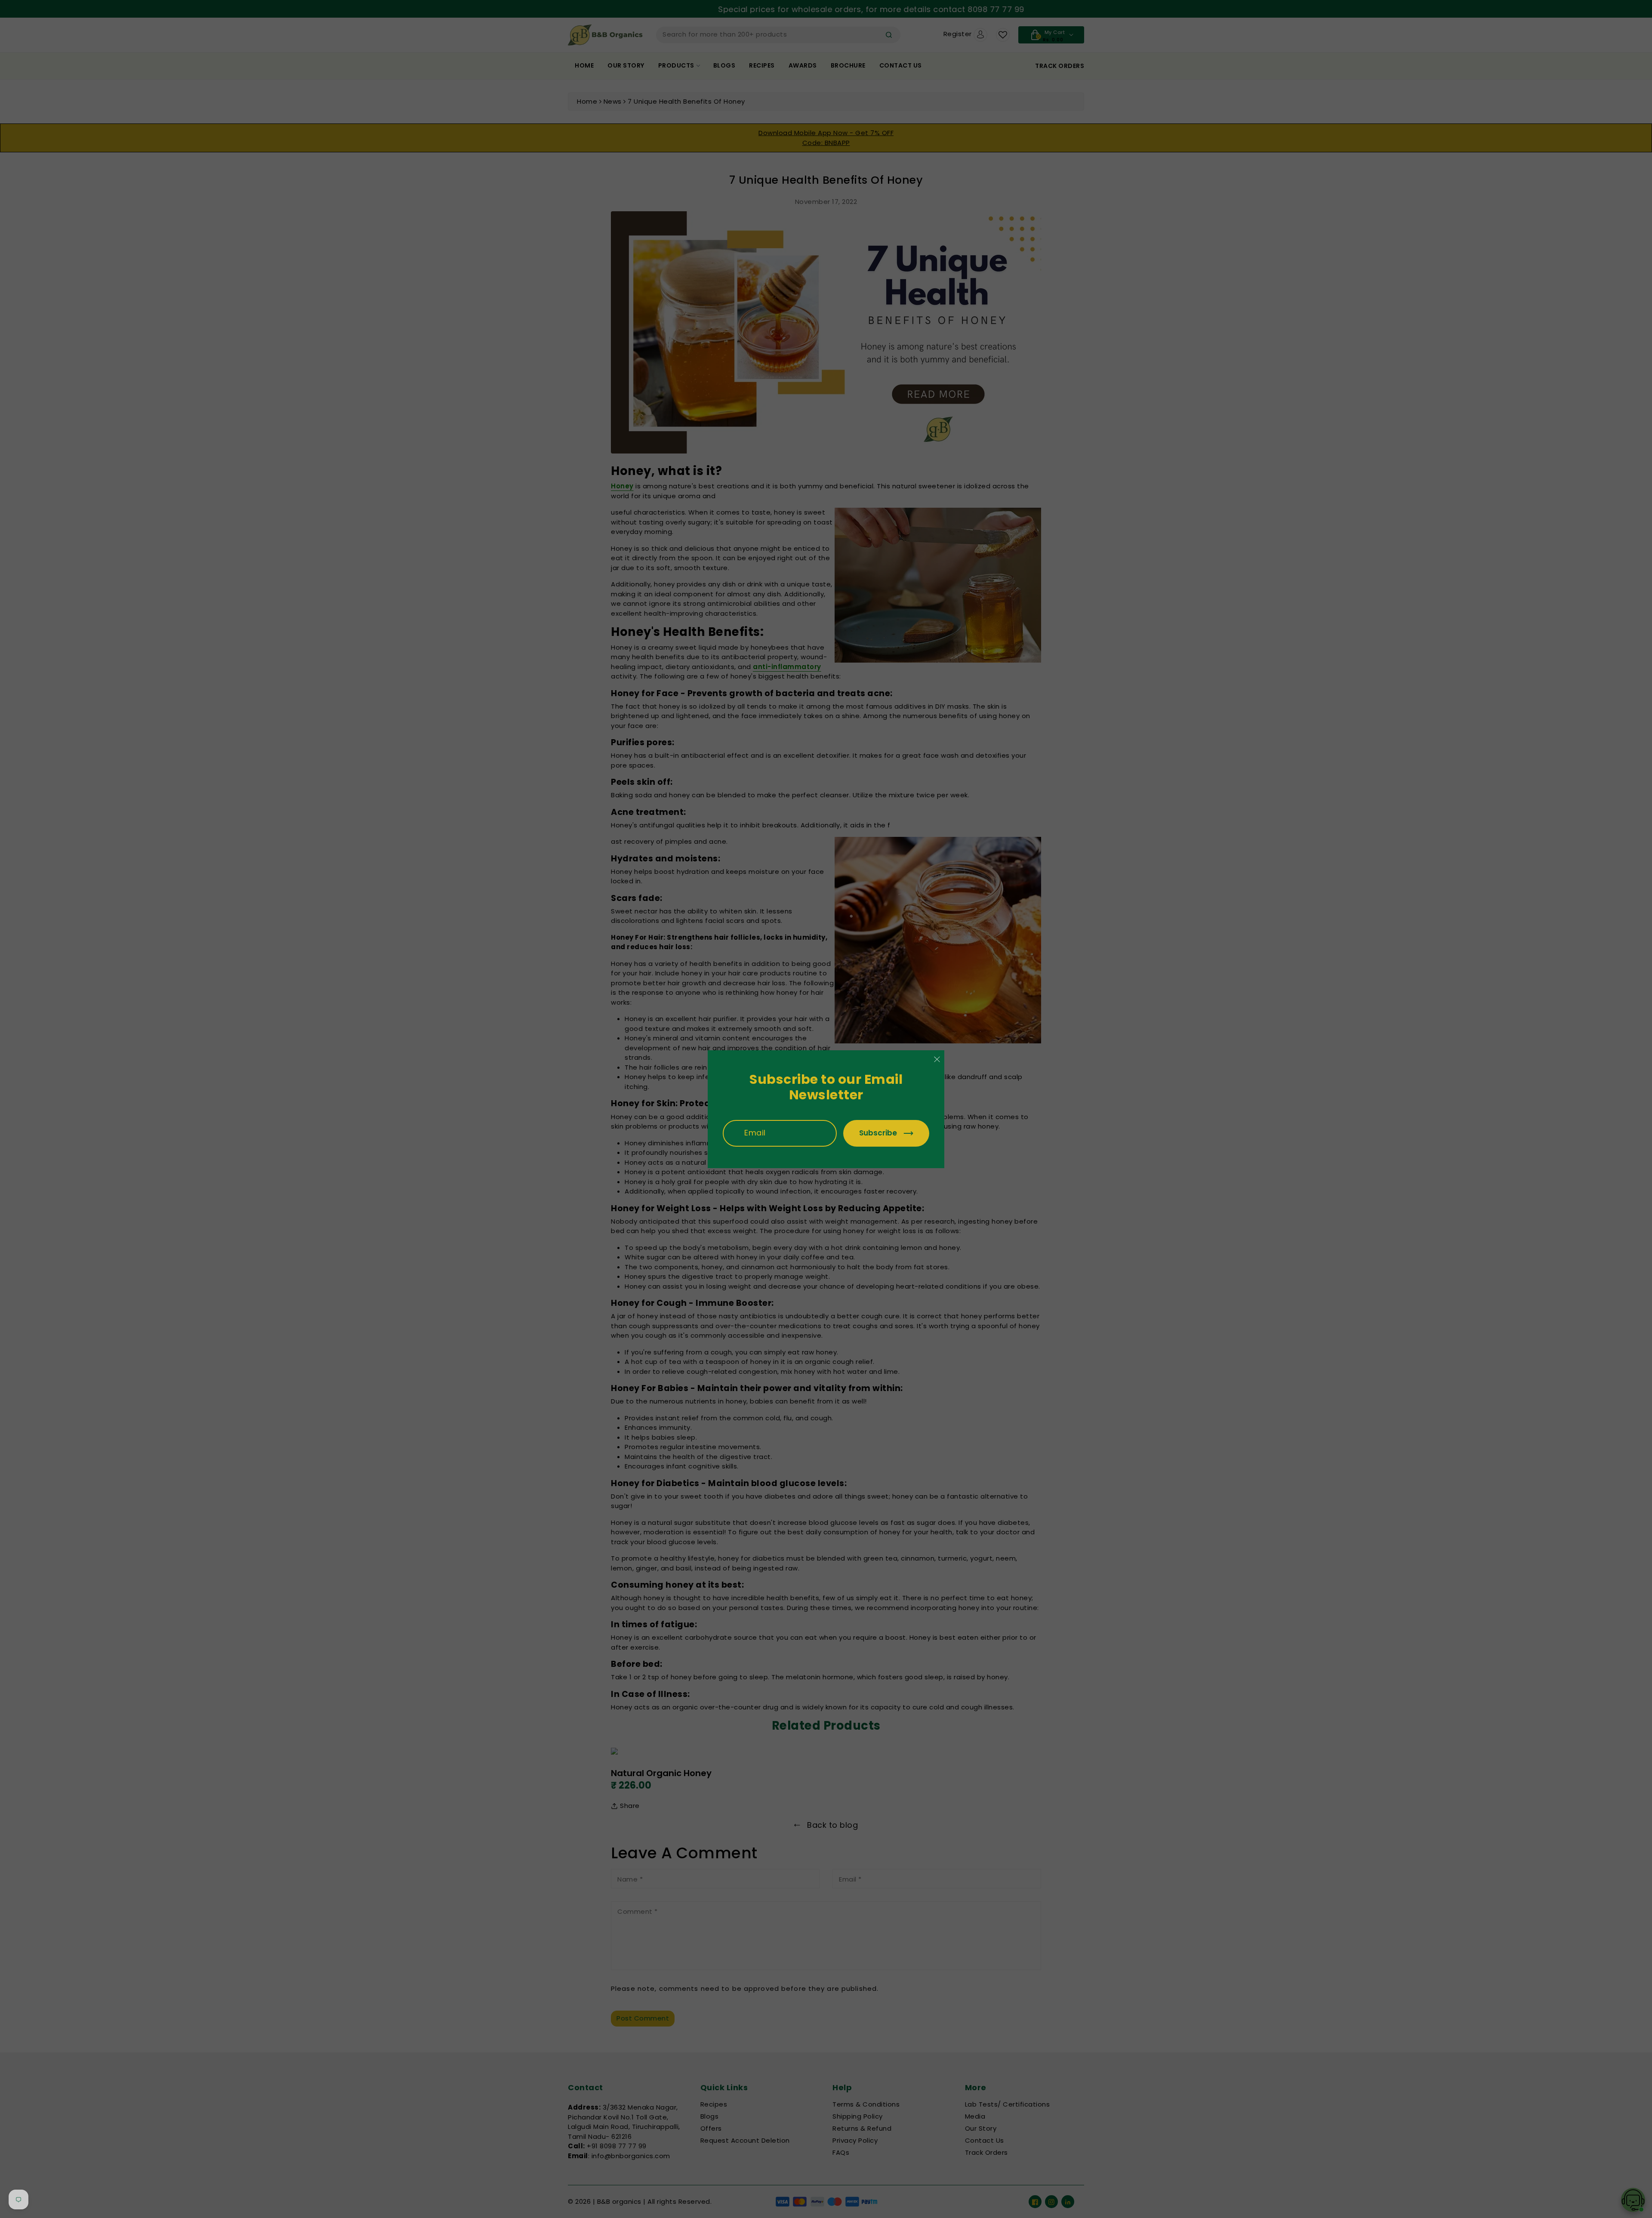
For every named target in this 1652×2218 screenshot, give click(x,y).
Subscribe (878, 1133)
